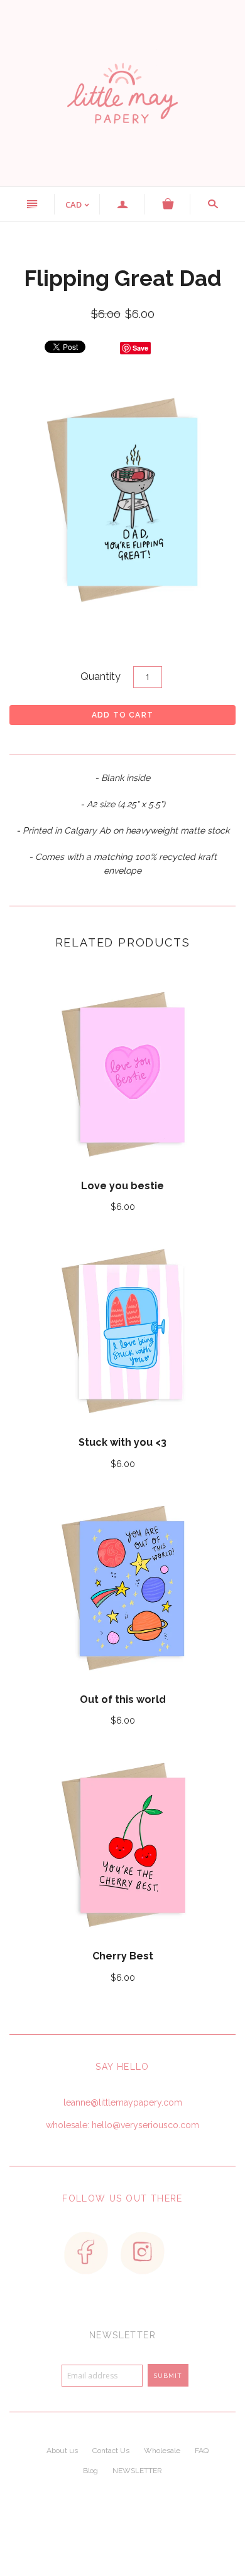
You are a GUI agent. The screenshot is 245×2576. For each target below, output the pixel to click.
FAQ (202, 2451)
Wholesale (162, 2451)
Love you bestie (122, 1186)
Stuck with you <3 (122, 1442)
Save (140, 348)
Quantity (101, 676)
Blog (90, 2471)
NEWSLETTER (137, 2471)
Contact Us (111, 2451)
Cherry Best (123, 1956)
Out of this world (123, 1699)
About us (62, 2451)
